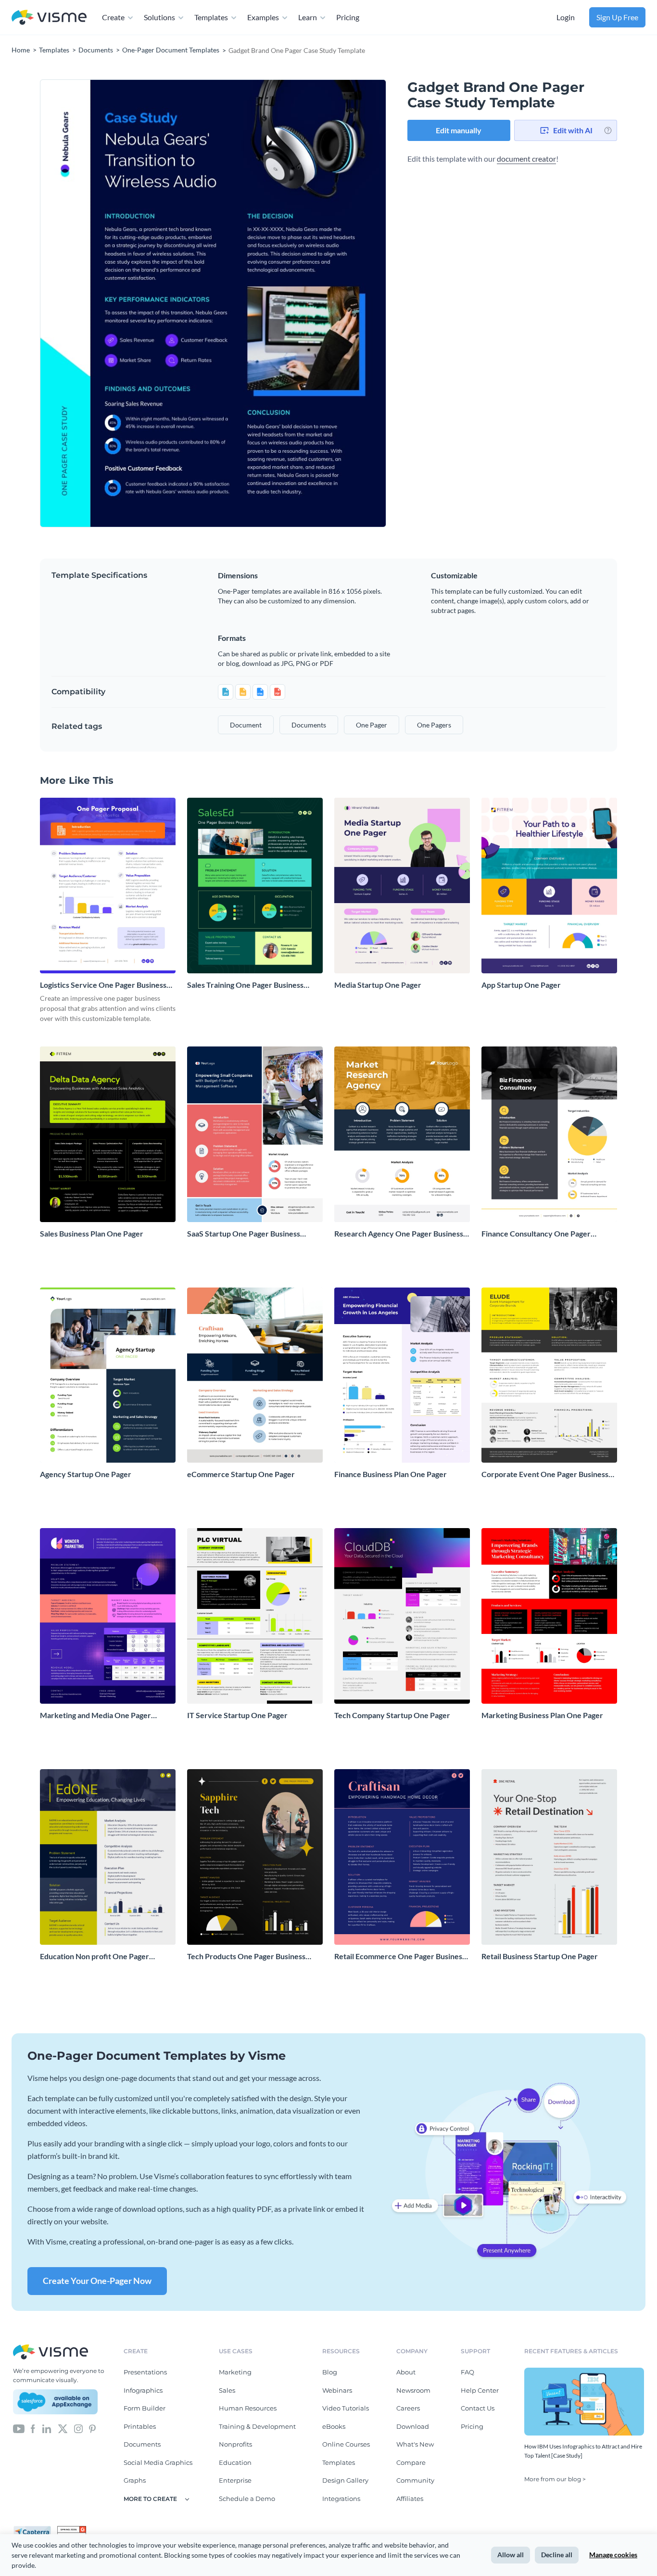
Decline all (557, 2555)
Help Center (480, 2390)
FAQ (467, 2372)
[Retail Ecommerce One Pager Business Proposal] (402, 1857)
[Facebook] (33, 2428)
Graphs (135, 2480)
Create (113, 17)
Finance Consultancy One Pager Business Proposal (536, 1234)
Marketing (235, 2372)
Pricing (348, 17)
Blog (330, 2372)
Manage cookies (613, 2555)
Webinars (337, 2390)
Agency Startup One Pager (86, 1474)
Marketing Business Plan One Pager (542, 1715)
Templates (211, 17)
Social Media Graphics (158, 2462)
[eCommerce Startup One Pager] (255, 1375)
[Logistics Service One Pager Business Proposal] (108, 886)
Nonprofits (235, 2444)
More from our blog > (555, 2479)
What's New (415, 2444)
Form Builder (145, 2408)
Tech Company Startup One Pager (392, 1715)
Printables (140, 2426)
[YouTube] (19, 2428)
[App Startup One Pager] (549, 886)
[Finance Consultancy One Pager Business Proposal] (549, 1134)
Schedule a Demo (247, 2499)
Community (415, 2480)
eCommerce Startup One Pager (241, 1474)
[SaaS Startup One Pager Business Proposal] (255, 1134)
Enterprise (235, 2480)
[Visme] (49, 18)
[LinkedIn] (46, 2428)
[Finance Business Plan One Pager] (402, 1375)
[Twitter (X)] (63, 2428)
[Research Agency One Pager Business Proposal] (402, 1134)
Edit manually (459, 130)
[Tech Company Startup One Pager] (402, 1616)
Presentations (145, 2372)
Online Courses (346, 2444)
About (406, 2372)
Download (413, 2426)
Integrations (341, 2499)
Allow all (511, 2555)
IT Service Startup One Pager (237, 1715)
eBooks (334, 2426)
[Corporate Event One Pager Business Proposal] (549, 1375)
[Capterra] (35, 2530)
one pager (372, 725)
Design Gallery (345, 2480)
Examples (263, 17)
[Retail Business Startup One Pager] (549, 1857)
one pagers (434, 725)
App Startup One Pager (521, 985)
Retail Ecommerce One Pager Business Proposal (400, 1957)
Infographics (143, 2390)
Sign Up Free (617, 17)
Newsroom (413, 2390)
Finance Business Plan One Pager (391, 1474)
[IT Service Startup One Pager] (255, 1616)
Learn (308, 17)
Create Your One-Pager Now (97, 2281)
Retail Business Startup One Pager (540, 1956)
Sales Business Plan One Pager (92, 1233)
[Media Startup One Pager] (402, 886)
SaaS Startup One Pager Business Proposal (244, 1234)
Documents (142, 2444)
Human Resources (248, 2408)
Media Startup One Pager (378, 985)
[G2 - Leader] (72, 2530)
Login (566, 17)
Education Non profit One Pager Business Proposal (95, 1957)
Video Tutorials (346, 2408)
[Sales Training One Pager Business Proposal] (255, 886)
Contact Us (478, 2408)
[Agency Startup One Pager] (108, 1375)
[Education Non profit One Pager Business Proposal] (108, 1857)
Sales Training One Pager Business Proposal (245, 985)
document (246, 725)
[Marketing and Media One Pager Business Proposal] (108, 1616)
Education (235, 2462)
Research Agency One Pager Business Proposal (399, 1234)
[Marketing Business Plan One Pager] (549, 1616)
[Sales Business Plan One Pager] (108, 1134)
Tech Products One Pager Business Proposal (246, 1957)
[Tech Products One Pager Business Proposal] (255, 1857)
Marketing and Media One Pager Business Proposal (95, 1715)
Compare (411, 2462)
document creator (526, 159)
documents (309, 725)
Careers (408, 2408)
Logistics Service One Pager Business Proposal (103, 985)
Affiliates (410, 2499)
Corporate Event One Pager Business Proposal (545, 1474)
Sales (227, 2390)
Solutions (159, 17)
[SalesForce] (55, 2402)
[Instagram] (78, 2428)
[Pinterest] (92, 2428)
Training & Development (257, 2426)
